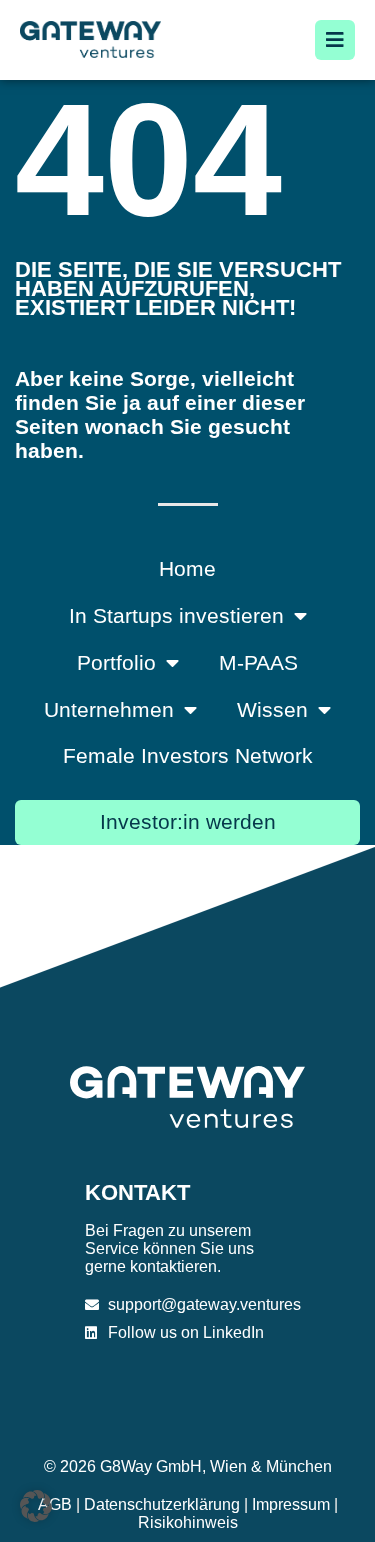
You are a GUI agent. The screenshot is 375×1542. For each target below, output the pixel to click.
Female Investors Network (188, 755)
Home (187, 568)
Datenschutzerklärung (162, 1504)
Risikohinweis (188, 1522)
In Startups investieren (176, 615)
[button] (36, 1506)
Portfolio (116, 662)
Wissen (272, 709)
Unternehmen (109, 709)
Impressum (291, 1504)
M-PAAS (258, 662)
